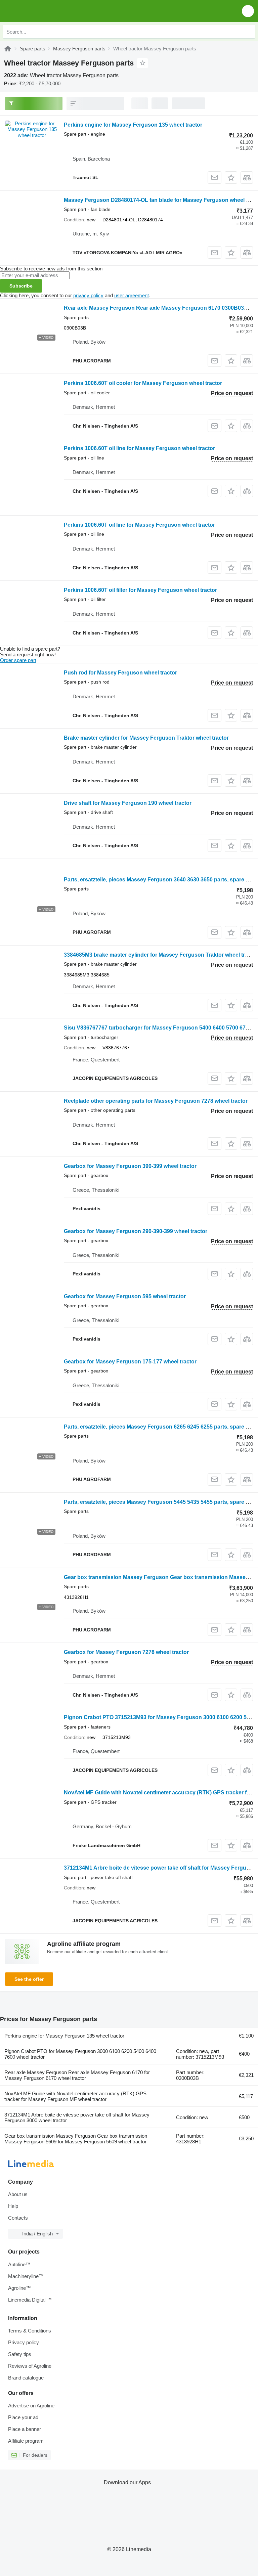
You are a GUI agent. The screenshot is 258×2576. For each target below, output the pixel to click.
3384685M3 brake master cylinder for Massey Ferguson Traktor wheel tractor (161, 955)
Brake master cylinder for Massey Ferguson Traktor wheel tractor (146, 738)
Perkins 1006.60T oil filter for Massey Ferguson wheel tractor (140, 590)
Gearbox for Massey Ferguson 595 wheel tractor (125, 1296)
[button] (248, 11)
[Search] (248, 32)
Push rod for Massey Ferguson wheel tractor (120, 673)
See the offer (29, 1979)
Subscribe (21, 286)
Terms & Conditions (30, 2331)
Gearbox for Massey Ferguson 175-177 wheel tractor (130, 1362)
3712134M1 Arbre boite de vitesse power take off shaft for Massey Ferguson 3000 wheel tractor (77, 2117)
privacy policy (88, 295)
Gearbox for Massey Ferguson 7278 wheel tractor (126, 1652)
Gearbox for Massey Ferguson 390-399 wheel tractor (130, 1166)
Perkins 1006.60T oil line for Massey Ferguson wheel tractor (139, 448)
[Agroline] (8, 49)
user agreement (132, 295)
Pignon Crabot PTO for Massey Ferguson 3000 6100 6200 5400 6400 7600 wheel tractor (80, 2054)
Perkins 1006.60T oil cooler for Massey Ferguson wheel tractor (143, 383)
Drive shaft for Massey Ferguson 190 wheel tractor (128, 803)
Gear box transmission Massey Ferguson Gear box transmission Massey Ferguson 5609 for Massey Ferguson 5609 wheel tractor (76, 2139)
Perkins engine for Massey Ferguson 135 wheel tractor (133, 125)
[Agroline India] (44, 11)
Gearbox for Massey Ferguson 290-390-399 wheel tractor (136, 1231)
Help (13, 2206)
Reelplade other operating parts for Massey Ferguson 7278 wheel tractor (156, 1101)
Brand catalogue (26, 2378)
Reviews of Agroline (30, 2366)
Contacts (18, 2218)
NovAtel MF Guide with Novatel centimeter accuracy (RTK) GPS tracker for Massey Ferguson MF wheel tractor (75, 2096)
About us (18, 2194)
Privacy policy (24, 2342)
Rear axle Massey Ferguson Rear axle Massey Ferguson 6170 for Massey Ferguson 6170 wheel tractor (77, 2075)
